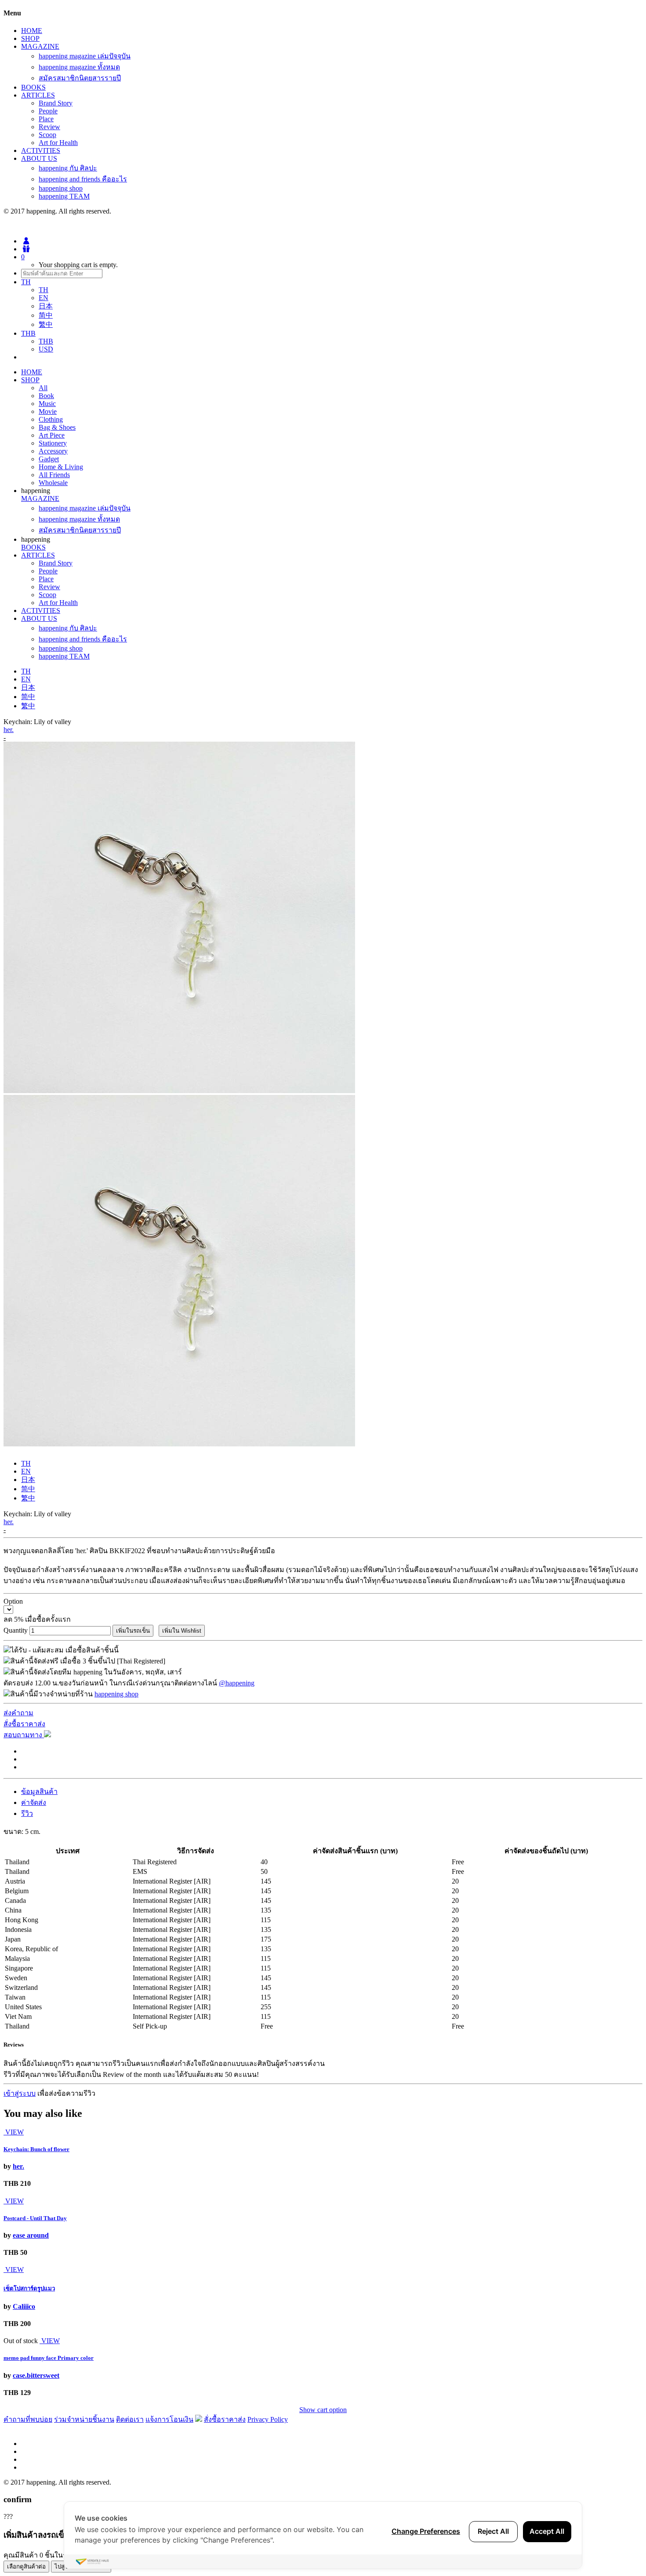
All (43, 388)
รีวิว (27, 1813)
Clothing (51, 419)
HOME (32, 31)
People (48, 111)
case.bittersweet (36, 2375)
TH (44, 290)
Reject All (493, 2531)
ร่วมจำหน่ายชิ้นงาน (84, 2419)
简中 (46, 315)
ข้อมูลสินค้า (39, 1792)
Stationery (53, 443)
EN (44, 298)
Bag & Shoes (57, 427)
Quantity (16, 1630)
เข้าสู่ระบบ (20, 2093)
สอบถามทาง (24, 1735)
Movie (48, 411)
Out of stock (21, 2341)
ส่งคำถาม (18, 1713)
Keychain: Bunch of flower (36, 2149)
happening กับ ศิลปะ (68, 168)
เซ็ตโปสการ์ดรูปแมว (29, 2288)
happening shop (61, 188)
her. (9, 730)
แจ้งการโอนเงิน (169, 2419)
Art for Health (58, 143)
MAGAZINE (40, 46)
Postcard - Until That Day (35, 2218)
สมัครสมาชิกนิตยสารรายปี (80, 78)
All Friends (54, 475)
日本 (46, 306)
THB (46, 341)
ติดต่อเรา (130, 2419)
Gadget (49, 459)
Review (49, 127)
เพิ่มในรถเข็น (133, 1631)
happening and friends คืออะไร (83, 179)
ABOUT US (39, 158)
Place (46, 119)
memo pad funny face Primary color (49, 2358)
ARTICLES (38, 95)
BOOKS (33, 87)
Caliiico (24, 2306)
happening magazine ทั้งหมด (79, 67)
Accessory (53, 451)
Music (47, 404)
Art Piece (52, 435)
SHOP (30, 38)
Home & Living (61, 467)
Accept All (547, 2531)
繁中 (46, 324)
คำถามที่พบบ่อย (28, 2419)
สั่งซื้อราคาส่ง (24, 1724)
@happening (237, 1683)
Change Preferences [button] (426, 2531)
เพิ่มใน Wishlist (182, 1631)
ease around (31, 2235)
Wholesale (53, 483)
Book (46, 396)
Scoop (47, 135)
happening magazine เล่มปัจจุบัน (85, 56)
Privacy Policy (268, 2419)
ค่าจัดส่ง (34, 1802)
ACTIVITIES (41, 150)
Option (13, 1601)
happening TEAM (64, 196)
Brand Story (56, 103)
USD (46, 349)
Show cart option (323, 2410)
